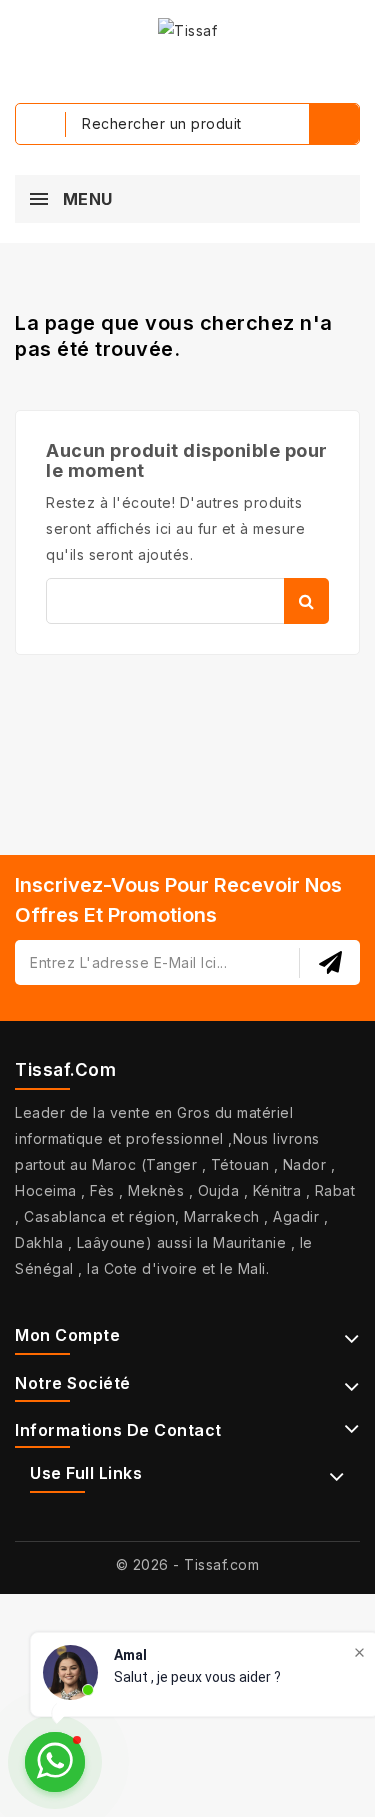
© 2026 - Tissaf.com (188, 1564)
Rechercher (306, 601)
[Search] (334, 124)
